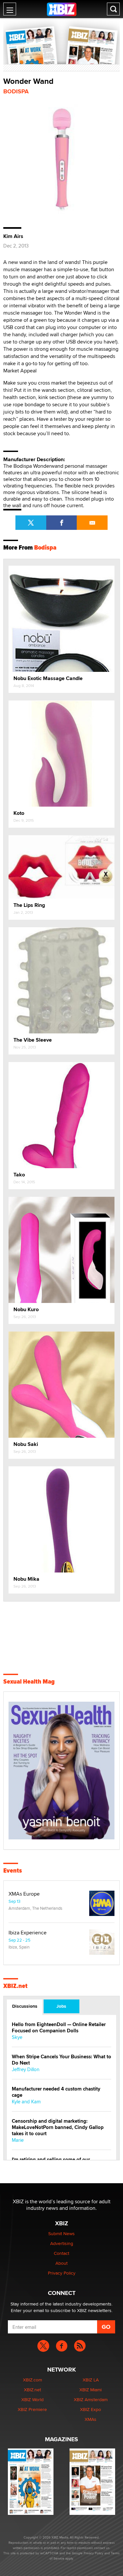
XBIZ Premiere (32, 2409)
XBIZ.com (32, 2380)
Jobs (61, 2006)
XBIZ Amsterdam (91, 2399)
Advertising (62, 2243)
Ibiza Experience (28, 1933)
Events (13, 1871)
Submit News (61, 2233)
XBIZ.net (15, 1986)
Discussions (25, 2006)
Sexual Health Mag (29, 1682)
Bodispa (16, 91)
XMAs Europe (24, 1894)
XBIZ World (32, 2399)
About (61, 2263)
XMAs (91, 2419)
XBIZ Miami (91, 2390)
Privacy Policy (62, 2273)
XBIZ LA (91, 2380)
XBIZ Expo (91, 2409)
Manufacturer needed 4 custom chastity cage (56, 2092)
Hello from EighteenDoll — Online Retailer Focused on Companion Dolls (59, 2028)
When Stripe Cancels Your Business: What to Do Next (61, 2060)
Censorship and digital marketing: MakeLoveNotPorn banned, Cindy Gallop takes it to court (58, 2127)
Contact (61, 2253)
